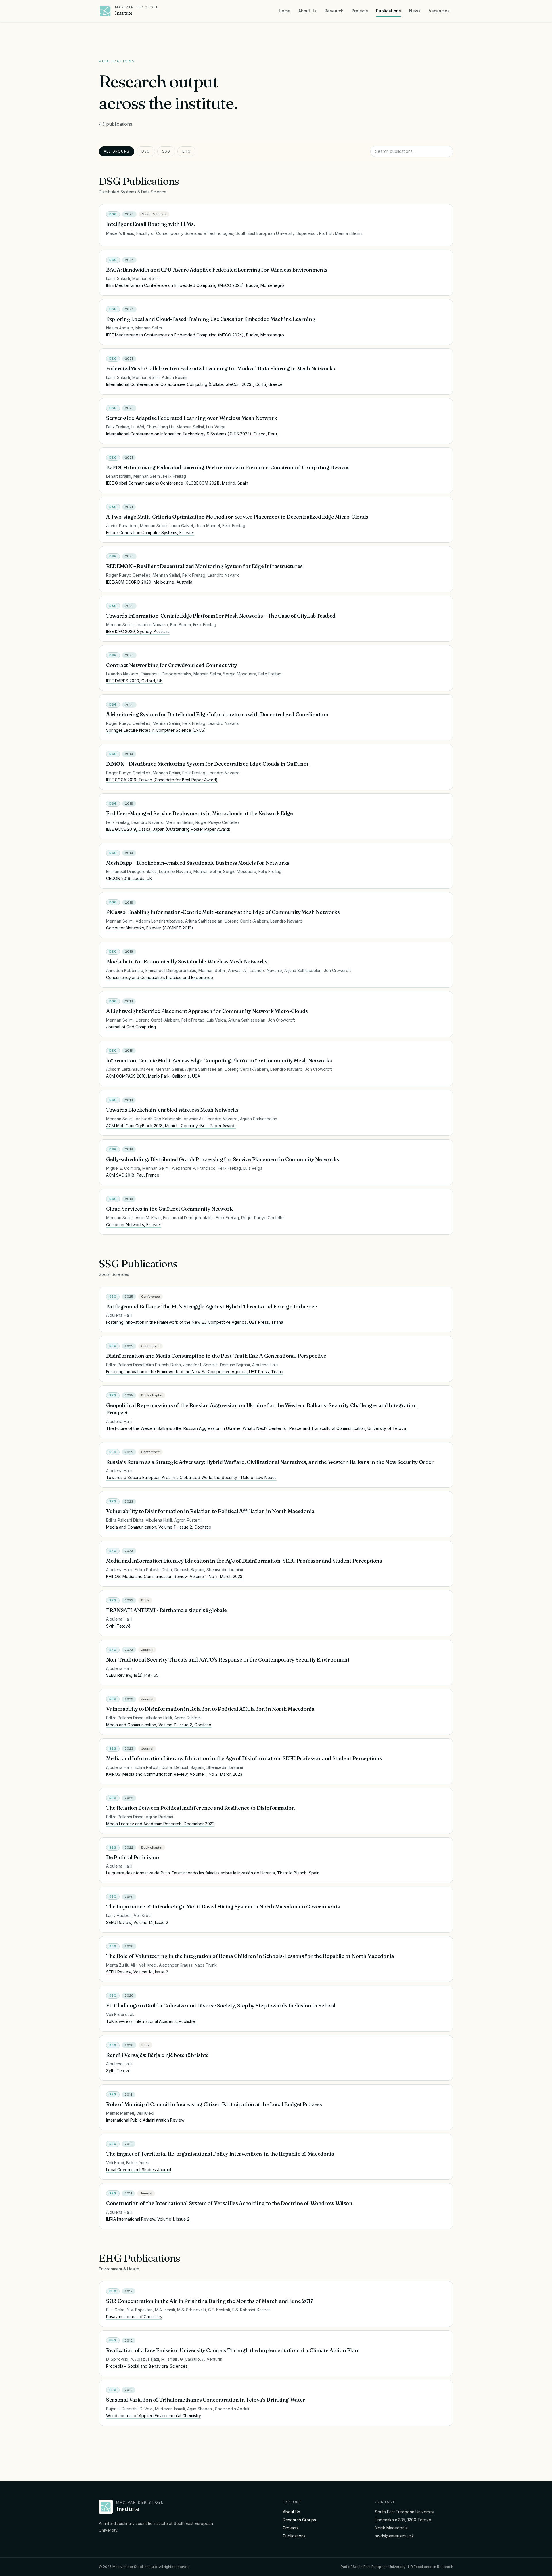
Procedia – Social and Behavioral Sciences (147, 2366)
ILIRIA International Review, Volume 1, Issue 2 (148, 2219)
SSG (166, 151)
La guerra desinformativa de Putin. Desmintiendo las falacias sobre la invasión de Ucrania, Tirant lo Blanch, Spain (213, 1873)
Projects (360, 11)
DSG (146, 151)
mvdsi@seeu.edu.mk (394, 2536)
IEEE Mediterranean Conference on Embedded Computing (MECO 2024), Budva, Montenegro (195, 285)
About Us (307, 11)
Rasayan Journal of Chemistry (134, 2317)
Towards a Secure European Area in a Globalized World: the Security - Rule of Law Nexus (191, 1477)
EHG (186, 151)
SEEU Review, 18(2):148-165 (132, 1675)
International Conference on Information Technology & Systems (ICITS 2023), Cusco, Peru (191, 434)
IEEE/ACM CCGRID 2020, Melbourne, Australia (149, 582)
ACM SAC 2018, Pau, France (133, 1175)
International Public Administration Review (145, 2120)
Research (334, 11)
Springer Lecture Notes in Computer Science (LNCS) (156, 730)
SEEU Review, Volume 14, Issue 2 (137, 1922)
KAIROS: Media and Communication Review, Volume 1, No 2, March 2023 (174, 1576)
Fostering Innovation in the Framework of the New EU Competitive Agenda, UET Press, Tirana (195, 1322)
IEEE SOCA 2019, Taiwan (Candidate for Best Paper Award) (162, 780)
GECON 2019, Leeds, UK (129, 878)
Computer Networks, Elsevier (134, 1225)
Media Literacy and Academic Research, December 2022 (160, 1824)
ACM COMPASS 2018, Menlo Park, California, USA (153, 1076)
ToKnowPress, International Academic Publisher (151, 2021)
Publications (389, 11)
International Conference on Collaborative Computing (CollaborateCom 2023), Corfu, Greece (194, 384)
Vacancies (439, 11)
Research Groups (299, 2520)
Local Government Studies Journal (139, 2170)
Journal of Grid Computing (131, 1027)
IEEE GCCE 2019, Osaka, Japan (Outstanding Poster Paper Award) (168, 829)
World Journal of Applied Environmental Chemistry (154, 2416)
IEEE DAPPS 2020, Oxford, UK (134, 681)
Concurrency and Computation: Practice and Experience (160, 977)
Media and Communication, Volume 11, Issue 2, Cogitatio (159, 1527)
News (415, 11)
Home (285, 11)
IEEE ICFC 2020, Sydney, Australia (138, 631)
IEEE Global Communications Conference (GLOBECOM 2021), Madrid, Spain (177, 483)
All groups (117, 151)
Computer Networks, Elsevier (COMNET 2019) (150, 928)
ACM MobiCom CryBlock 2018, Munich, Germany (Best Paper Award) (171, 1126)
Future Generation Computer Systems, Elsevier (150, 532)
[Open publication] (444, 214)
